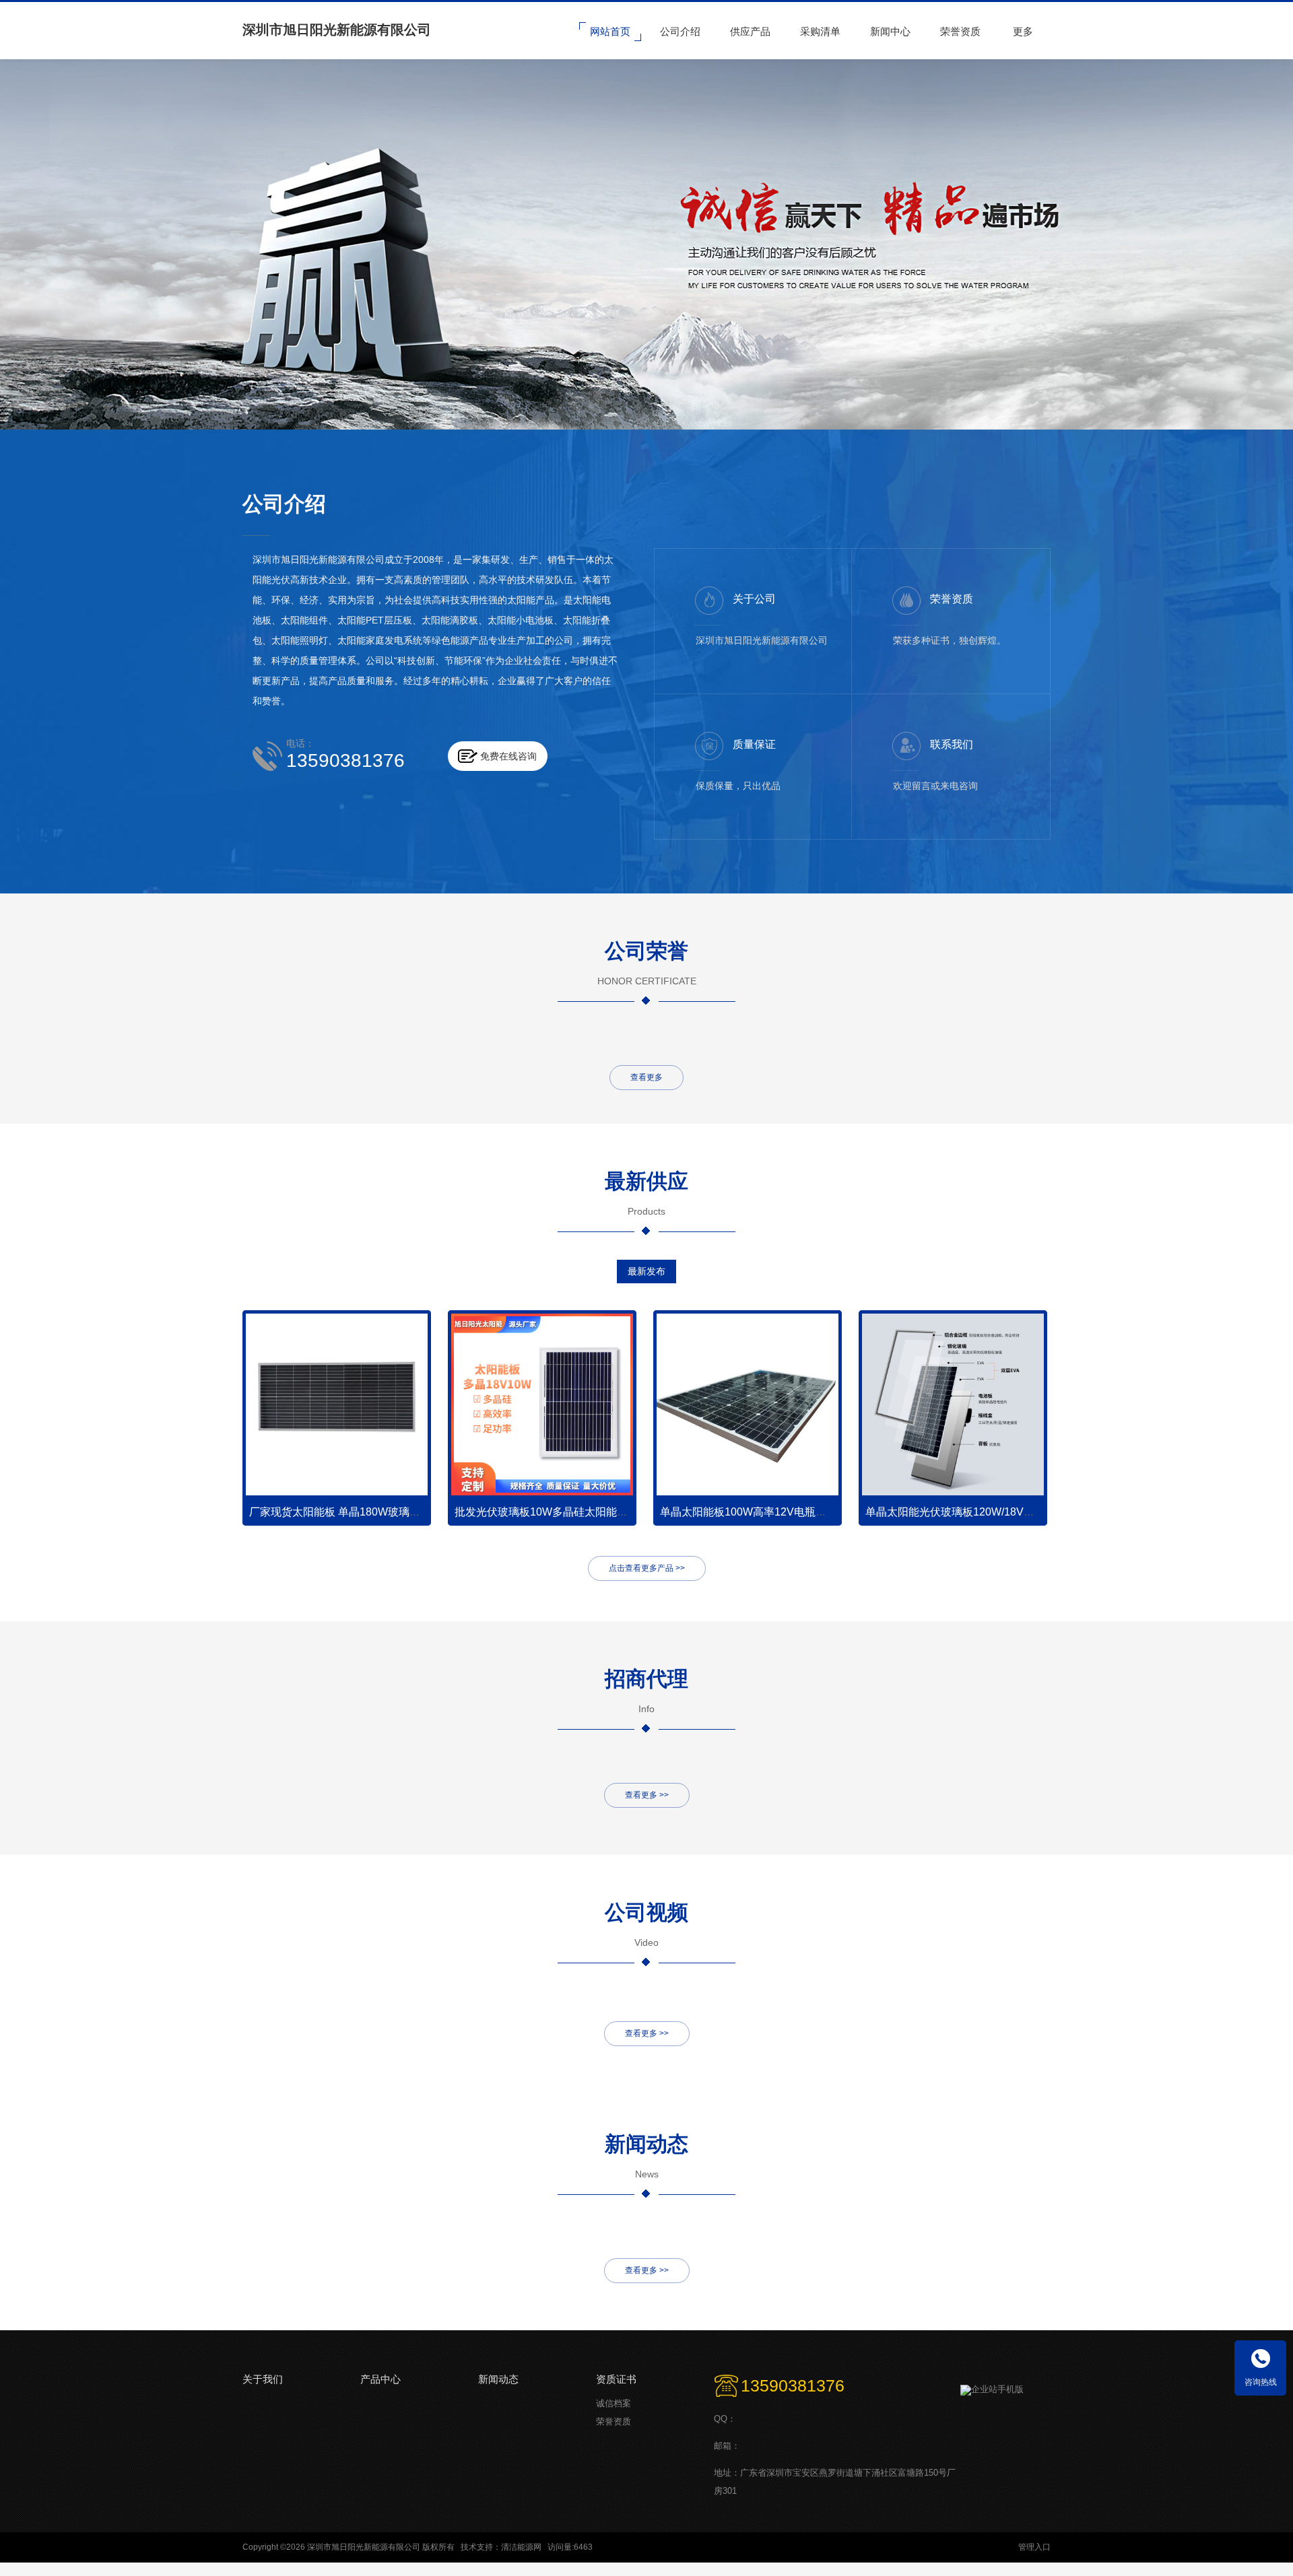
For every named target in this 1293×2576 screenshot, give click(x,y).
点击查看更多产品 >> (647, 1568)
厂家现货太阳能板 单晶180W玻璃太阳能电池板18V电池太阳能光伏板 (415, 1512)
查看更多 (646, 1077)
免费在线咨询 (508, 756)
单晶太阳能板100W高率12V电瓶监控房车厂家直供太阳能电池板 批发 (825, 1512)
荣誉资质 (614, 2421)
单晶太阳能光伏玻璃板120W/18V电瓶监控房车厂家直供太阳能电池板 (1031, 1512)
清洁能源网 (521, 2547)
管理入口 (1034, 2547)
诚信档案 (614, 2403)
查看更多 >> (647, 1795)
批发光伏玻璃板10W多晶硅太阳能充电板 (552, 1512)
